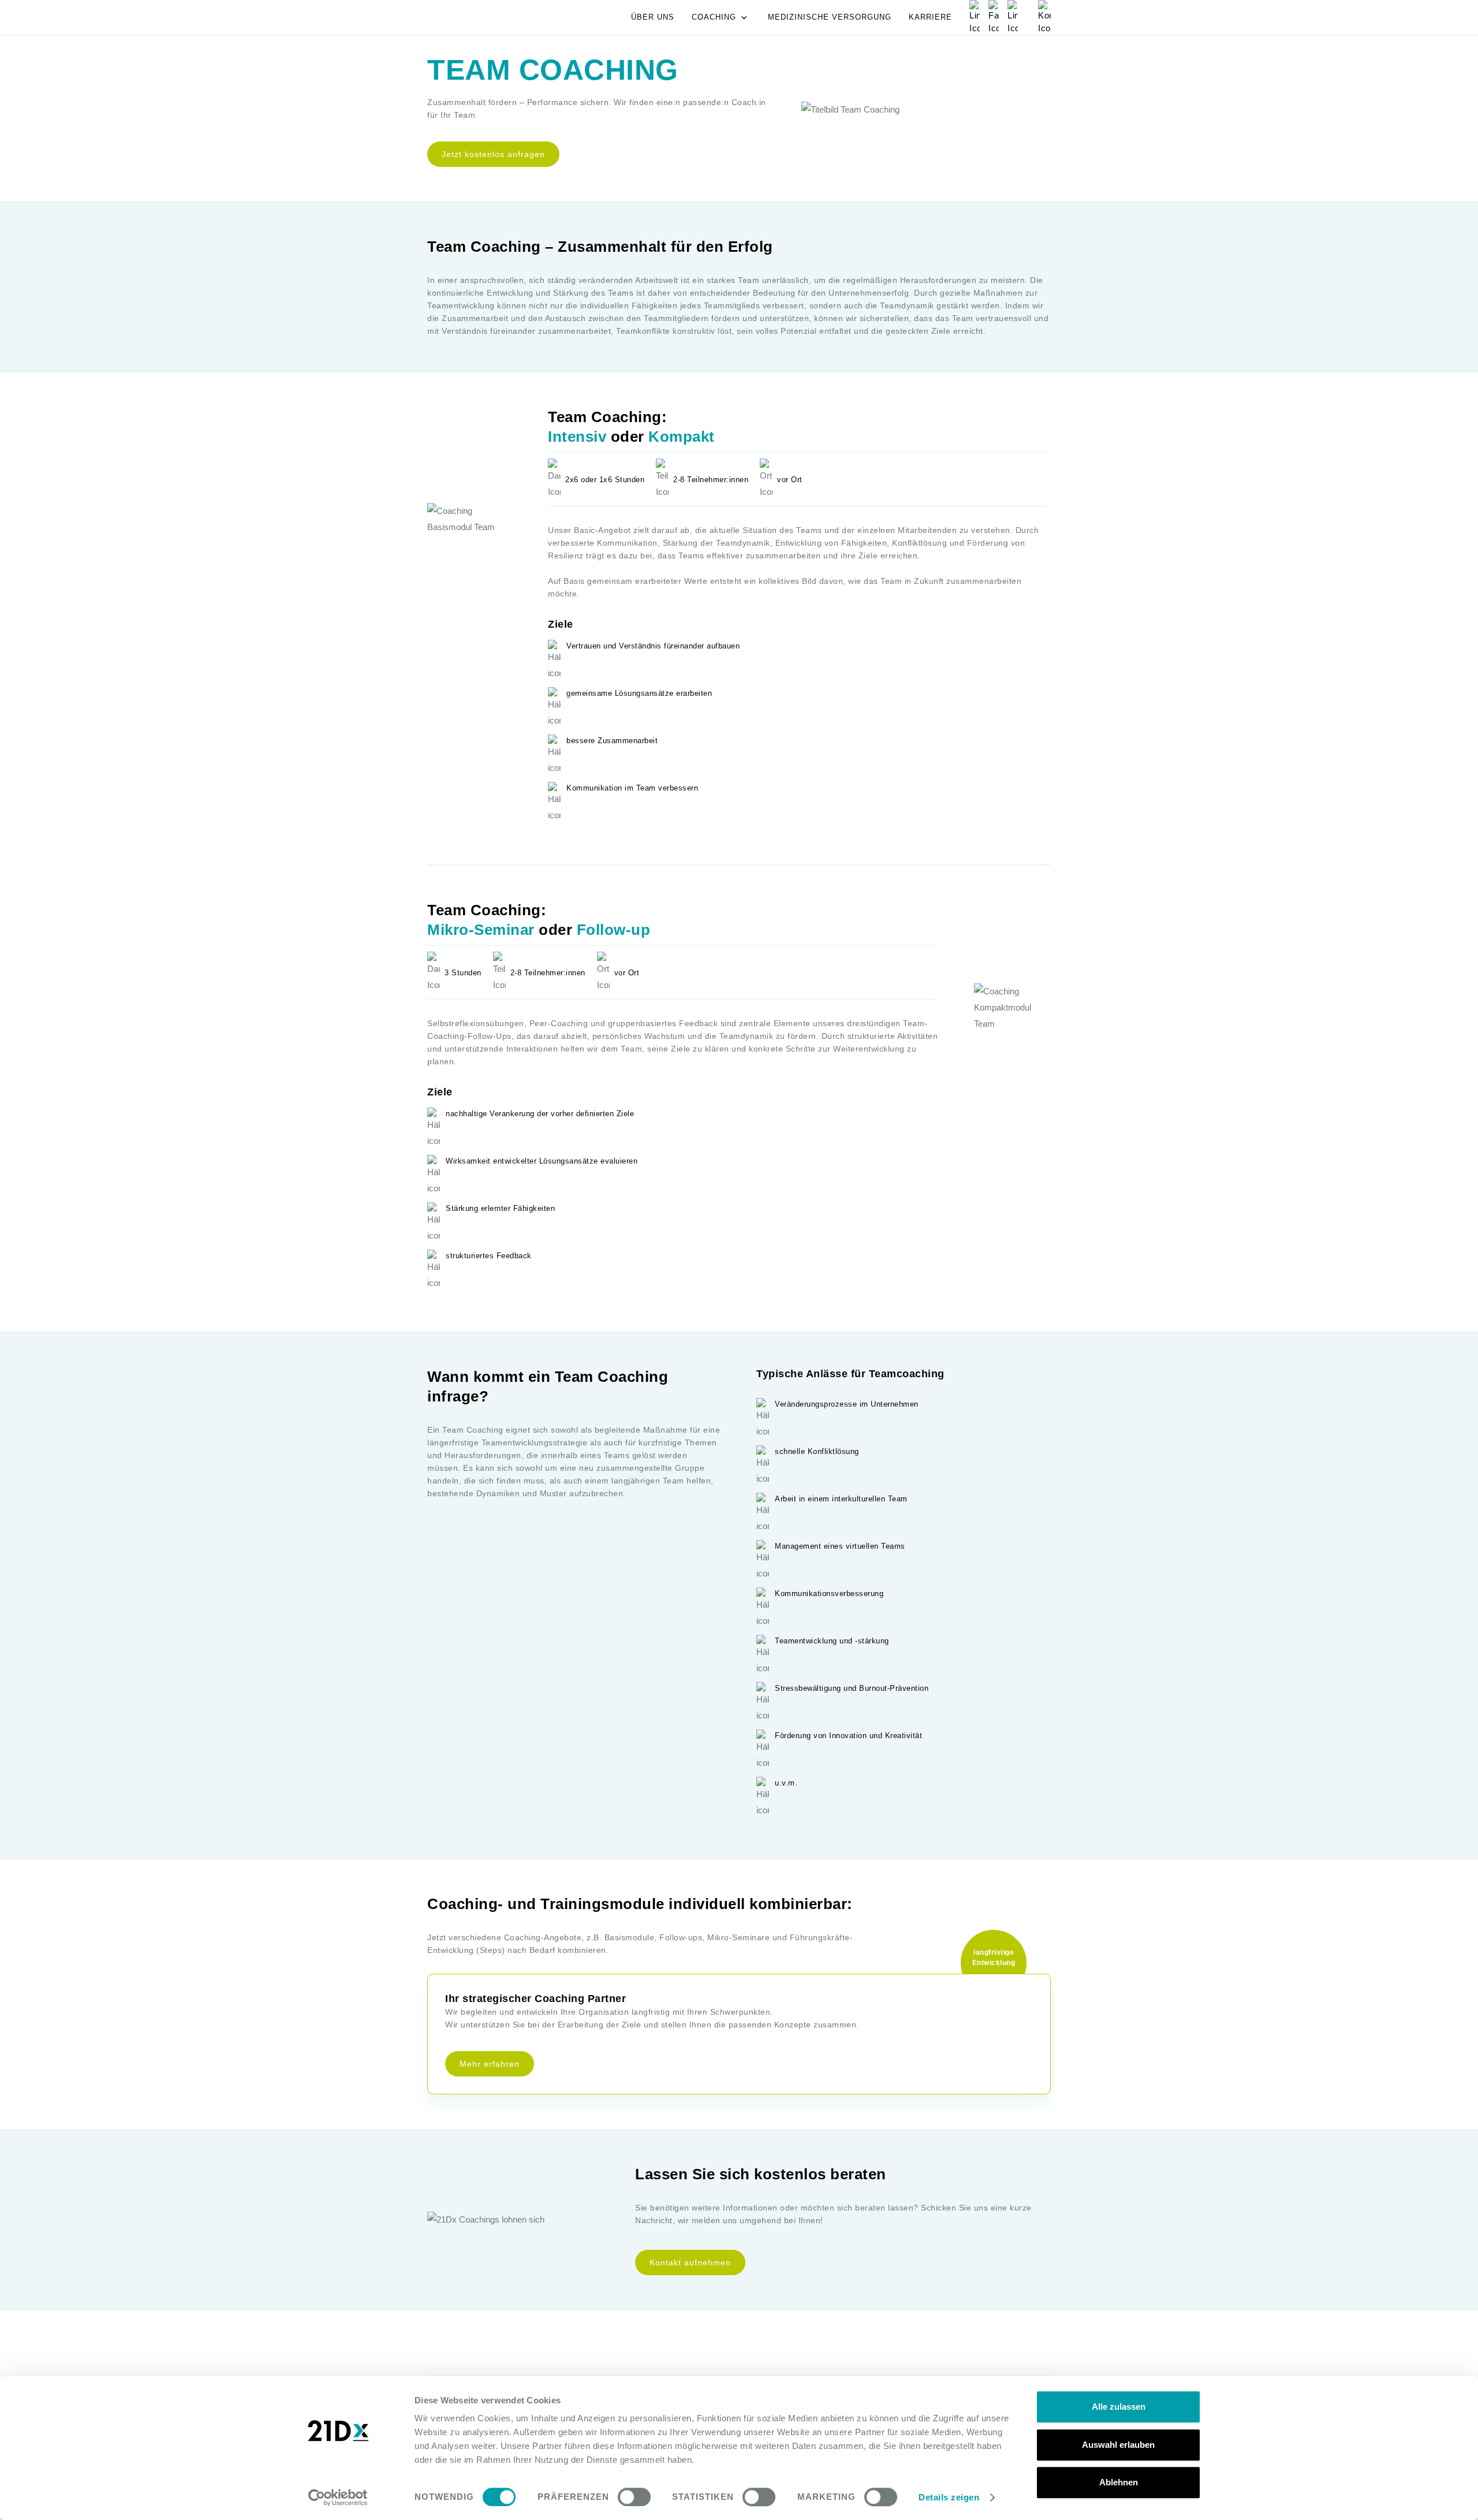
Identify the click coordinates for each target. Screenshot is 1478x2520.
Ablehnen (1119, 2482)
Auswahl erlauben (1118, 2445)
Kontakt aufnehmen (690, 2262)
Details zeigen (949, 2497)
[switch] (634, 2497)
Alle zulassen (1119, 2407)
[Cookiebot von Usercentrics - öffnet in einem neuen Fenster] (338, 2497)
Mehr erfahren (490, 2064)
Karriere (930, 17)
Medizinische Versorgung (830, 17)
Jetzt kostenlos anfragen (493, 154)
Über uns (653, 17)
